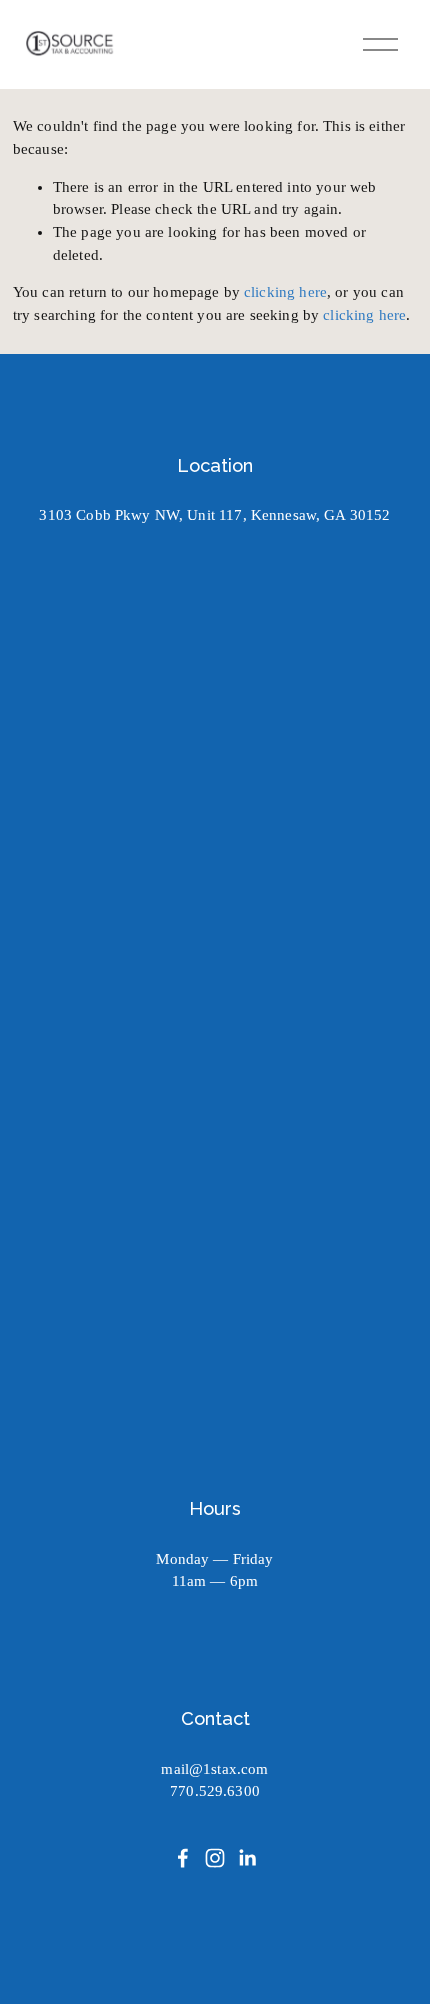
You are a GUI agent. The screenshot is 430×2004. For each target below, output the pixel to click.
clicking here (285, 292)
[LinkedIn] (247, 1858)
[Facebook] (183, 1858)
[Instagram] (215, 1858)
